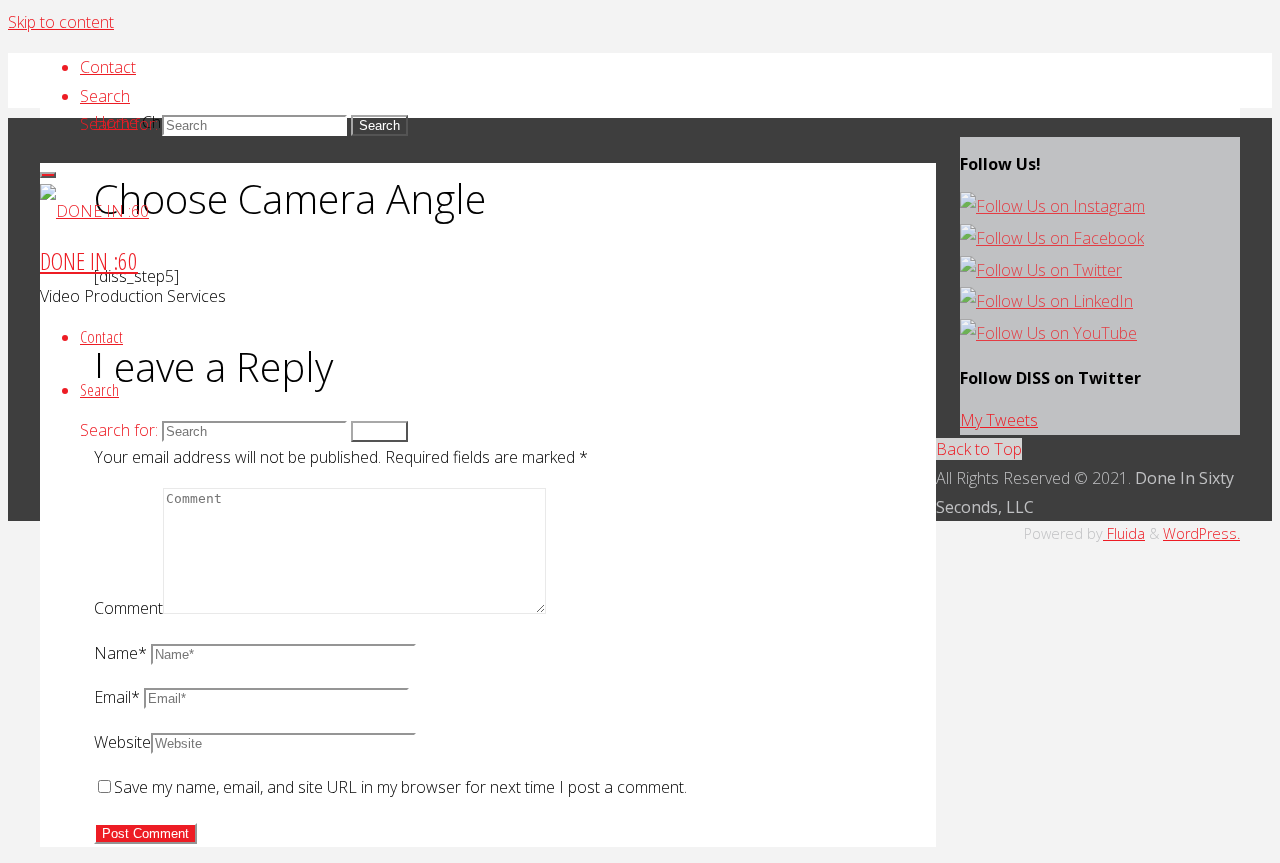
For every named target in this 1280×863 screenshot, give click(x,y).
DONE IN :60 (89, 260)
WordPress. (1201, 533)
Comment (128, 608)
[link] (105, 96)
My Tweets (999, 420)
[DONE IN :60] (94, 211)
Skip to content (61, 22)
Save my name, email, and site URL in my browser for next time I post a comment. (400, 787)
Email (117, 697)
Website (122, 742)
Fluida (1124, 533)
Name (120, 653)
